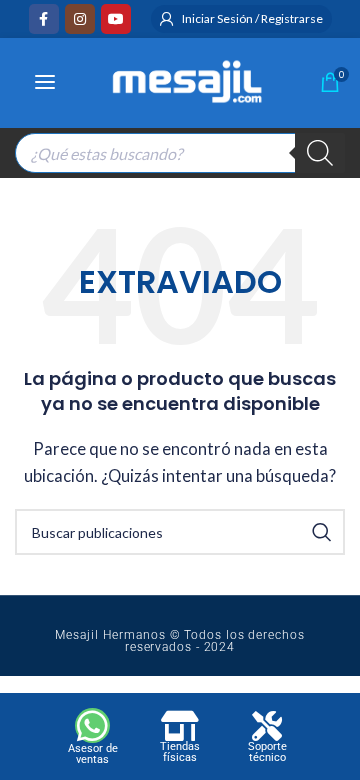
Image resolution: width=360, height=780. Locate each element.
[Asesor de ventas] (92, 725)
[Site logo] (187, 79)
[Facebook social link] (44, 19)
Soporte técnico (267, 752)
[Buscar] (320, 153)
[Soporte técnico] (267, 726)
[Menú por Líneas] (45, 82)
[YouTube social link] (116, 19)
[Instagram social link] (80, 19)
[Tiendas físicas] (180, 726)
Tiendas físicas (180, 752)
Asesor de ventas (93, 754)
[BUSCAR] (322, 532)
